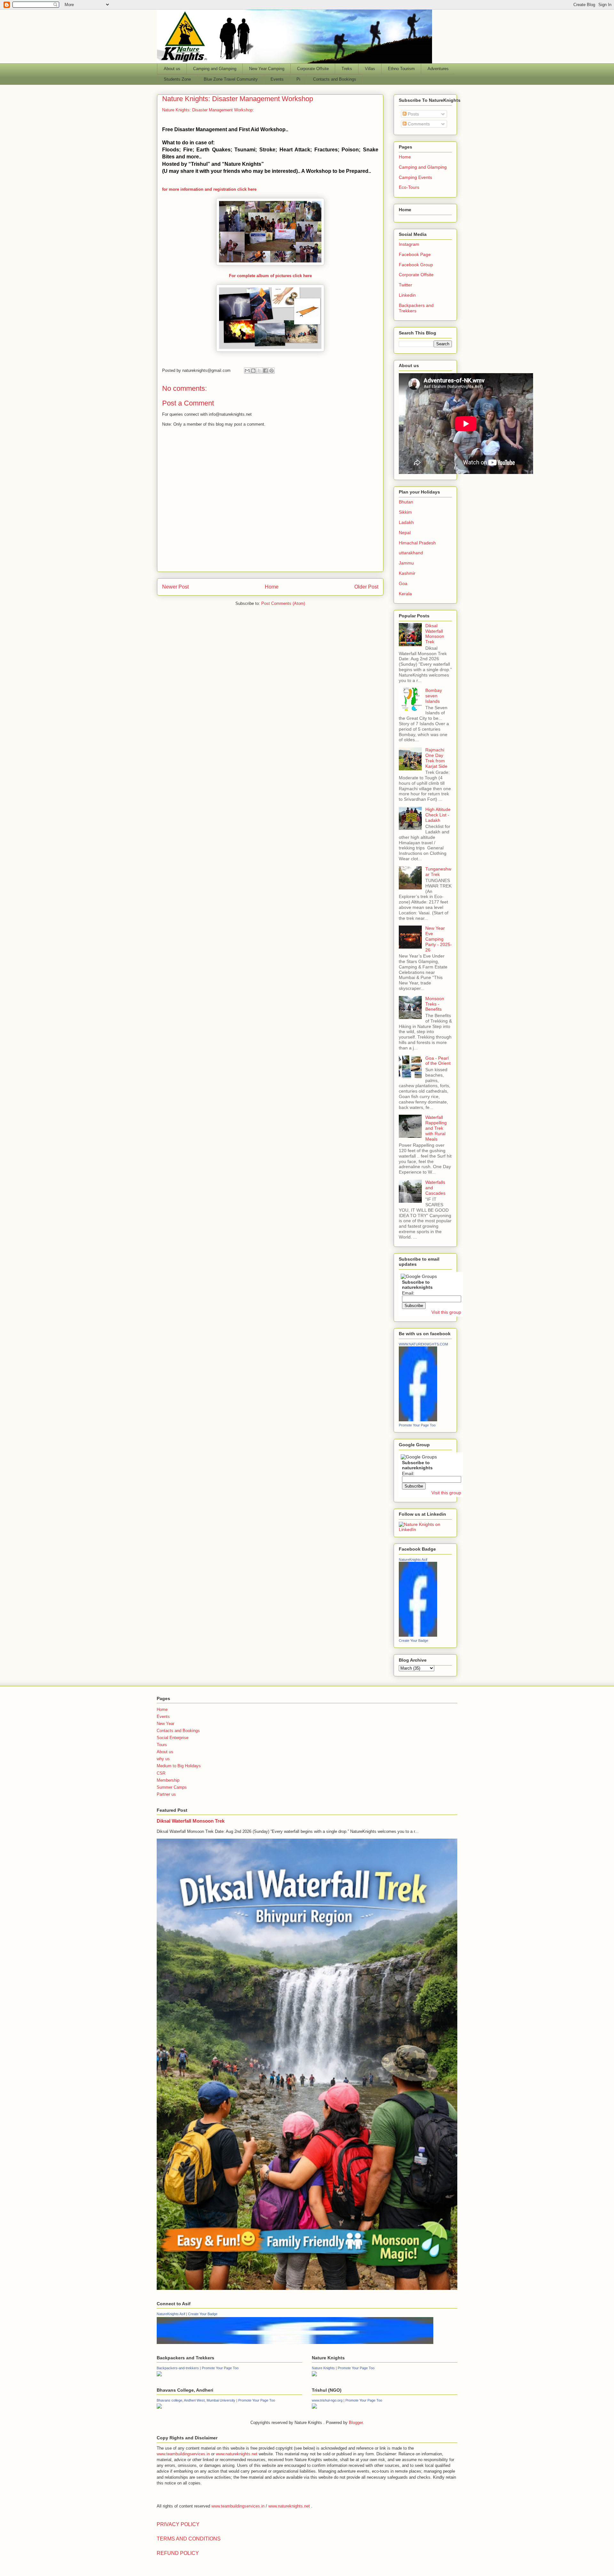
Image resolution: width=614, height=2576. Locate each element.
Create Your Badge (413, 1641)
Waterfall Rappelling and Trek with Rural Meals (436, 1128)
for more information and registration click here (210, 189)
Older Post (366, 587)
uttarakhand (411, 553)
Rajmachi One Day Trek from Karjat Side (436, 758)
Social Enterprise (173, 1738)
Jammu (406, 563)
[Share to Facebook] (265, 371)
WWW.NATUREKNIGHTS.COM (423, 1344)
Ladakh (406, 522)
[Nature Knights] (314, 2375)
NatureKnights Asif (413, 1560)
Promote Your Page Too (417, 1425)
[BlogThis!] (253, 371)
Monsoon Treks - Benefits (435, 1004)
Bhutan (406, 502)
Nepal (405, 533)
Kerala (405, 594)
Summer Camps (172, 1787)
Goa (403, 583)
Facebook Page (415, 254)
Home (272, 587)
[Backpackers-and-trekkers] (159, 2375)
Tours (162, 1745)
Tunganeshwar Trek (438, 872)
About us (172, 69)
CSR (161, 1773)
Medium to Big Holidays (179, 1766)
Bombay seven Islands (434, 696)
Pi (298, 79)
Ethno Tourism (401, 69)
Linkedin (407, 295)
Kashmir (407, 573)
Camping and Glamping (215, 69)
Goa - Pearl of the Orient (438, 1061)
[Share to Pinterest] (272, 371)
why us (163, 1759)
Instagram (409, 244)
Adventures (438, 69)
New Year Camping (267, 69)
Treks (347, 69)
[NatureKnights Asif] (418, 1635)
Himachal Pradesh (417, 543)
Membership (168, 1780)
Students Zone (177, 79)
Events (277, 79)
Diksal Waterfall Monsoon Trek (435, 634)
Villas (370, 69)
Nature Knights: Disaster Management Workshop (238, 99)
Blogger (356, 2423)
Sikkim (405, 512)
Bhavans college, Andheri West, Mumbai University (196, 2400)
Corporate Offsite (313, 69)
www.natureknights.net (237, 2454)
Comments (418, 124)
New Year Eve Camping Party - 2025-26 (439, 939)
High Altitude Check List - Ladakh (438, 815)
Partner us (166, 1794)
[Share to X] (259, 371)
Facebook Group (416, 265)
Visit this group (446, 1312)
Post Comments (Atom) (283, 603)
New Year (165, 1724)
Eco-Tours (409, 187)
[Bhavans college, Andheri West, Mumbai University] (159, 2407)
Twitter (405, 285)
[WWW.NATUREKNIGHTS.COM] (418, 1420)
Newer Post (175, 587)
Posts (413, 114)
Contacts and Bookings (335, 79)
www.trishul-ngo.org (327, 2400)
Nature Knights (323, 2368)
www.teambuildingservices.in (183, 2454)
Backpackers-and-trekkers (178, 2368)
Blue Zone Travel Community (231, 79)
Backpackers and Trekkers (416, 308)
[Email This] (247, 371)
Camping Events (415, 177)
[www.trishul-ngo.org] (314, 2407)
